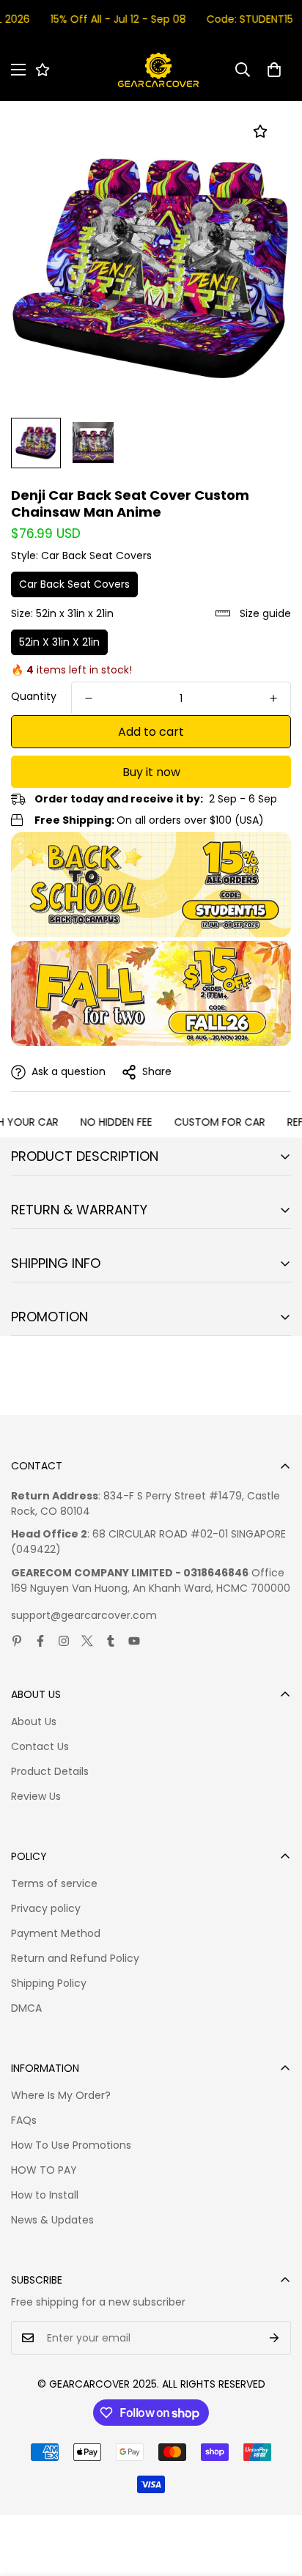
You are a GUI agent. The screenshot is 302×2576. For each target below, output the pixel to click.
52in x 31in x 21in (59, 642)
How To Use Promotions (71, 2145)
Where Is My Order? (61, 2095)
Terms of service (54, 1883)
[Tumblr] (111, 1641)
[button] (274, 70)
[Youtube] (134, 1641)
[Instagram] (64, 1641)
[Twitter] (87, 1641)
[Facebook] (40, 1641)
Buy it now (151, 772)
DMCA (26, 2008)
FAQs (24, 2120)
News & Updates (52, 2220)
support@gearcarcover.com (84, 1615)
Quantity (34, 696)
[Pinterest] (17, 1641)
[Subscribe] (275, 2338)
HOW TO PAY (44, 2170)
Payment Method (56, 1933)
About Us (34, 1721)
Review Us (36, 1796)
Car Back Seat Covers (74, 584)
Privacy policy (46, 1908)
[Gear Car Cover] (158, 70)
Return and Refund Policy (75, 1958)
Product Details (50, 1771)
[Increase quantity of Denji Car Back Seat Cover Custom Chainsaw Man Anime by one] (273, 698)
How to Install (45, 2195)
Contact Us (40, 1746)
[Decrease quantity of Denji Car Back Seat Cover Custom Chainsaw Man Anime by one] (89, 698)
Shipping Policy (49, 1983)
